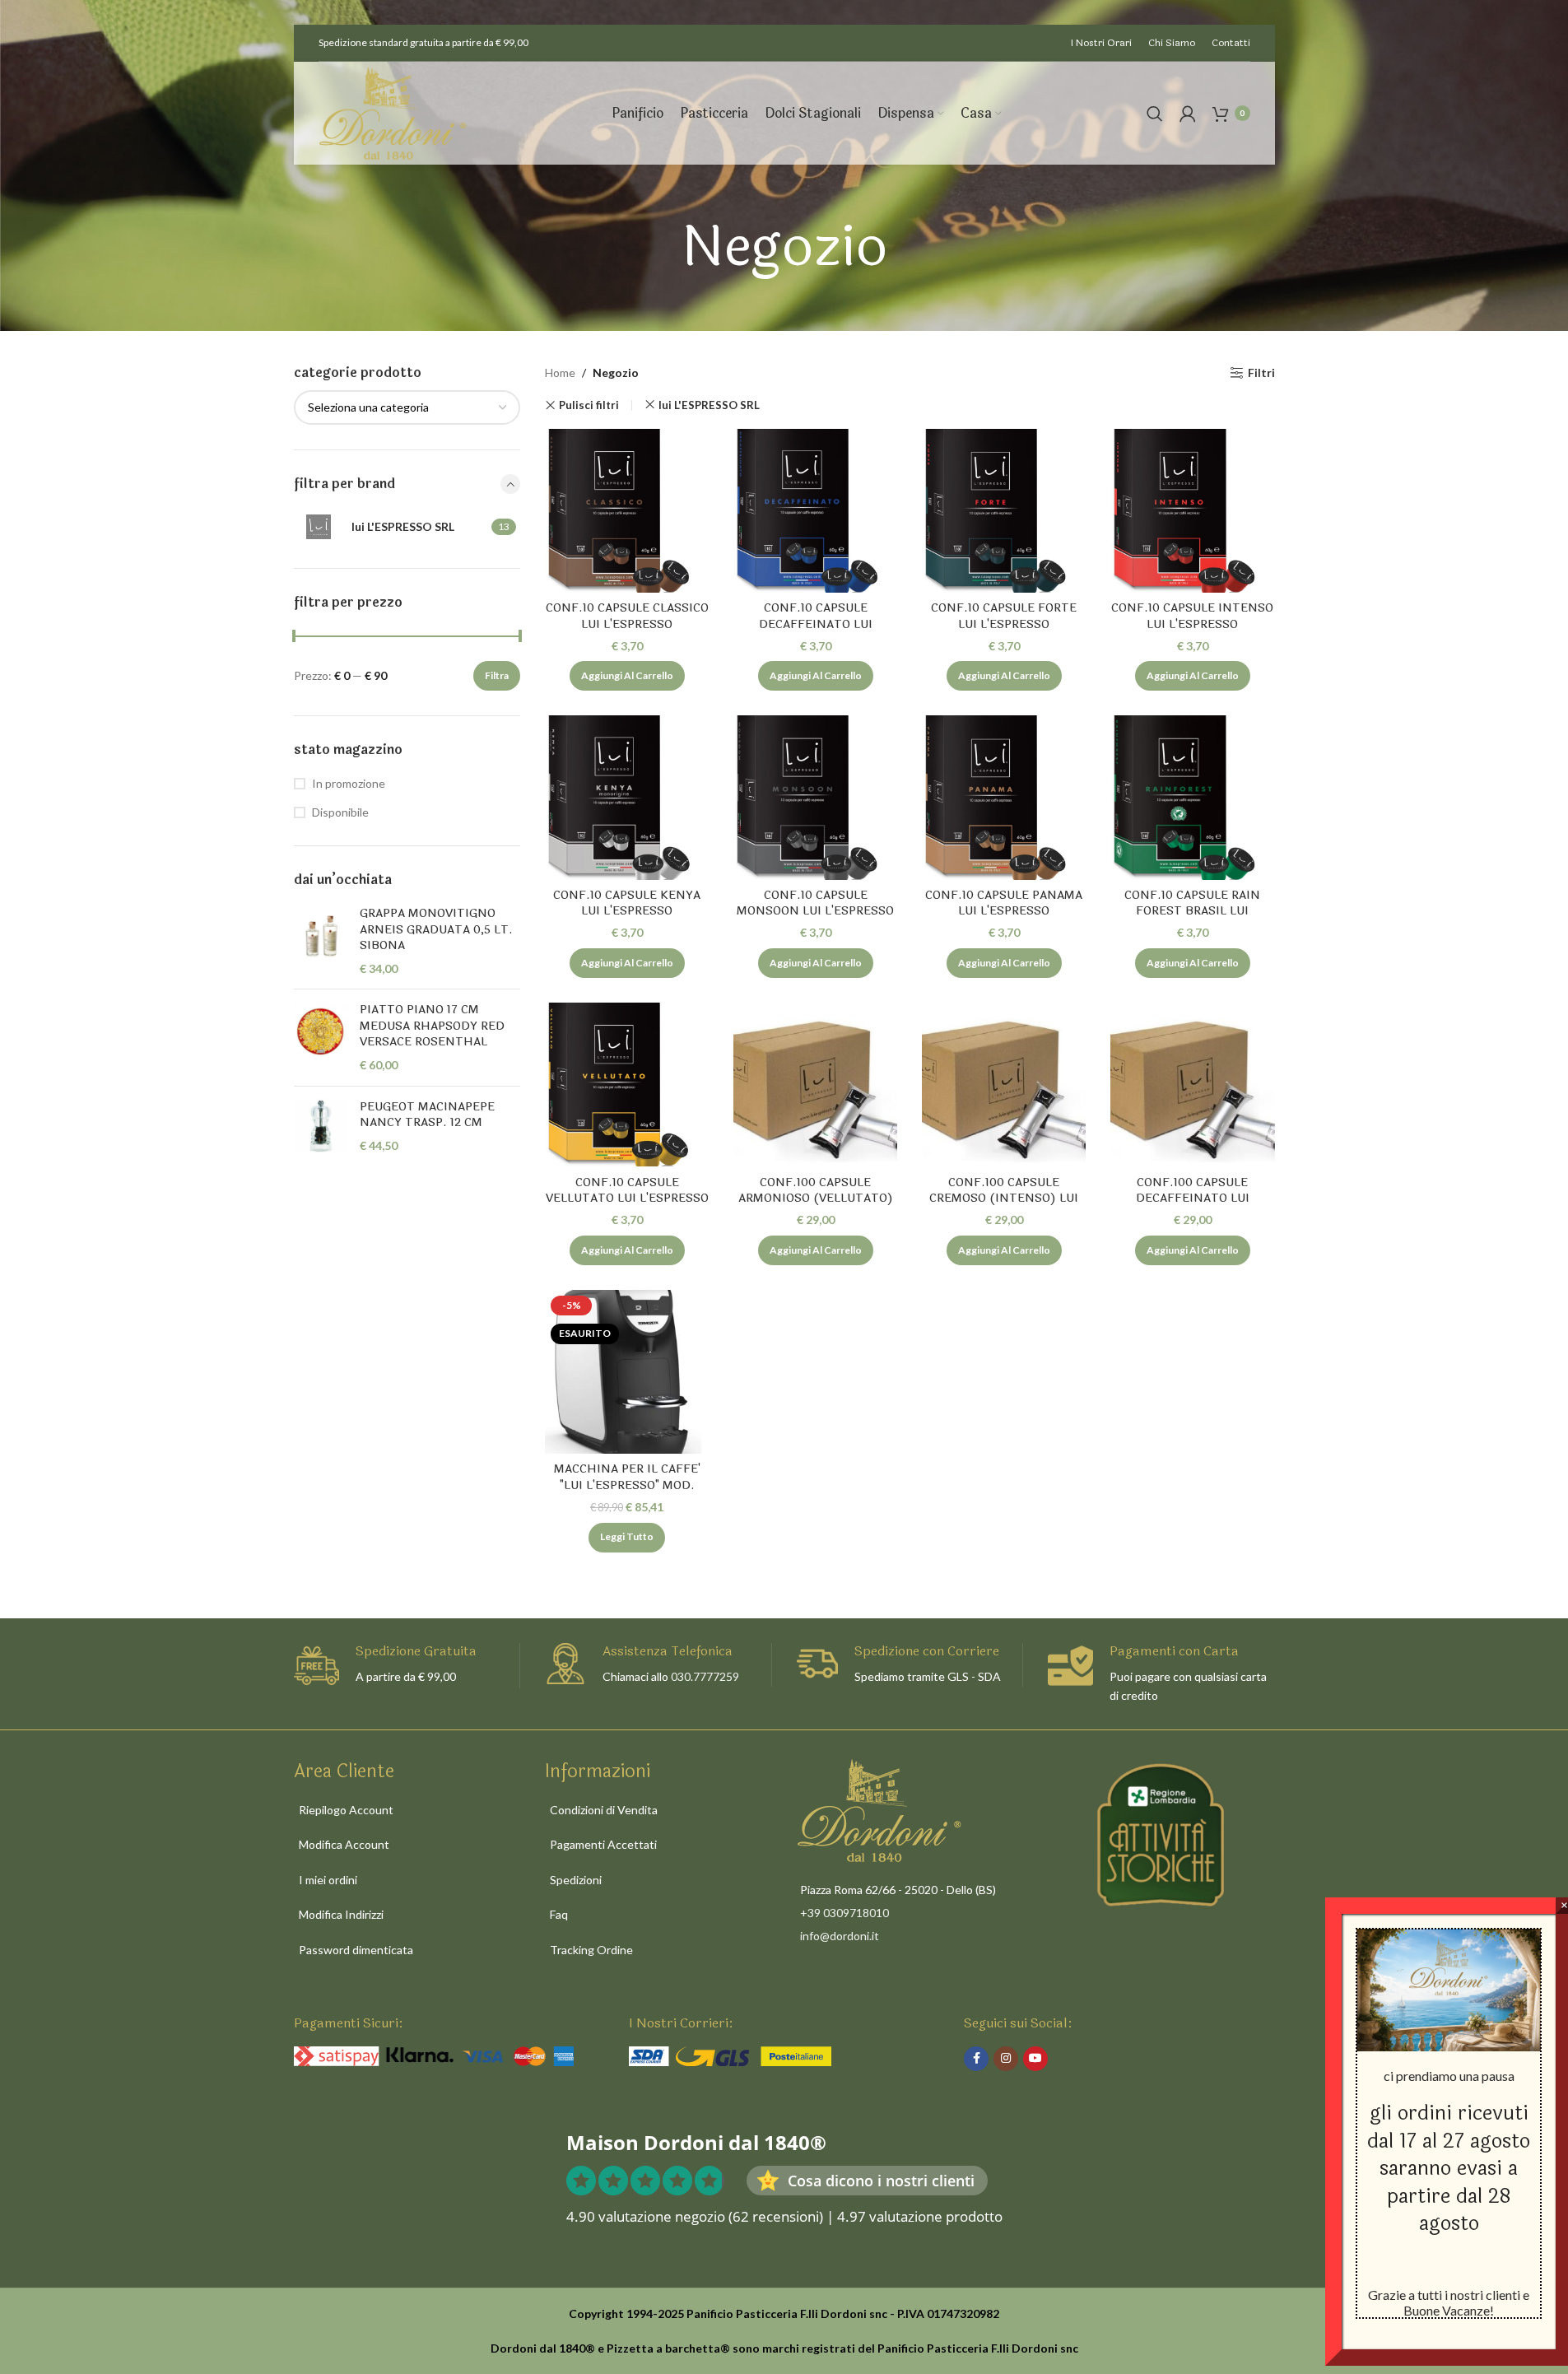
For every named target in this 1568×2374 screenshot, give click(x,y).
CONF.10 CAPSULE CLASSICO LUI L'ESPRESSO (627, 616)
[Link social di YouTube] (1035, 2059)
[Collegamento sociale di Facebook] (976, 2059)
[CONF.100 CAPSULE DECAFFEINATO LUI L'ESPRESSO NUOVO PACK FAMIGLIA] (1192, 1085)
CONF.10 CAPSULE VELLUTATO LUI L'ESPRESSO (627, 1191)
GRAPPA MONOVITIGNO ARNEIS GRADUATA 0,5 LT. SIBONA (436, 930)
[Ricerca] (1155, 114)
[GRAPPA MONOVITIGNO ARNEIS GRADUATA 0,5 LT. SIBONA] (321, 941)
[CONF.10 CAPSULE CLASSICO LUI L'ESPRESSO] (627, 511)
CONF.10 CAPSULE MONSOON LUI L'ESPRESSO (815, 903)
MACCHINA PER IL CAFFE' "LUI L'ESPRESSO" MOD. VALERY (627, 1485)
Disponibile (340, 812)
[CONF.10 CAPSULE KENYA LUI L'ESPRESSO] (627, 797)
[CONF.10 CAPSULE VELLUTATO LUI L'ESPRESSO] (627, 1085)
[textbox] (407, 407)
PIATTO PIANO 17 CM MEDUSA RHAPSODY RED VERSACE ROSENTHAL (432, 1026)
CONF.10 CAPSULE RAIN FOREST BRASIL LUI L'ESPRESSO (1192, 911)
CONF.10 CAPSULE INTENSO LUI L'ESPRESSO (1192, 616)
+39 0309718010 (844, 1913)
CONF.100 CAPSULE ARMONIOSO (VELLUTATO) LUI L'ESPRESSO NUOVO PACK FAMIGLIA (816, 1207)
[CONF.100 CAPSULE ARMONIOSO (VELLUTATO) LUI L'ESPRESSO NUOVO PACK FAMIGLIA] (815, 1085)
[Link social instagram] (1006, 2059)
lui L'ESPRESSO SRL (709, 405)
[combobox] (407, 407)
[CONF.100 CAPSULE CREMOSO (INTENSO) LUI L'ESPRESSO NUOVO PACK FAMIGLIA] (1004, 1085)
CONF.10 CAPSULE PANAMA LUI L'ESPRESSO (1004, 903)
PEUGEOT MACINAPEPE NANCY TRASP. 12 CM (427, 1115)
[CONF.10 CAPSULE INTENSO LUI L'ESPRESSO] (1192, 511)
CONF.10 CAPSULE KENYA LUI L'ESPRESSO (627, 903)
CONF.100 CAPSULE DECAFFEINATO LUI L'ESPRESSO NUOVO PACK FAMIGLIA (1193, 1207)
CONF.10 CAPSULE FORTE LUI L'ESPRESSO (1004, 616)
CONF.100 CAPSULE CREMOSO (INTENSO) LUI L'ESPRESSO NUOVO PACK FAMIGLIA (1004, 1207)
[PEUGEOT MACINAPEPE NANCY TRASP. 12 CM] (321, 1126)
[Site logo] (393, 112)
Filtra (497, 675)
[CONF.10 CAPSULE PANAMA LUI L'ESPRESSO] (1004, 797)
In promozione (349, 783)
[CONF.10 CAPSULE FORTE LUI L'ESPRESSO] (1004, 511)
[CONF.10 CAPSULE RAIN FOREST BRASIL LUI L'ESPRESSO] (1192, 797)
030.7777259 (705, 1676)
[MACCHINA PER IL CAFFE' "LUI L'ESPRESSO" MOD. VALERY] (627, 1372)
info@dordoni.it (840, 1936)
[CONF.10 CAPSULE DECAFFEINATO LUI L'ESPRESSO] (815, 511)
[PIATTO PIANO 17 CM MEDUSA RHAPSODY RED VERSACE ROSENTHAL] (321, 1037)
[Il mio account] (1188, 114)
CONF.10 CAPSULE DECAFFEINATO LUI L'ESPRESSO (816, 624)
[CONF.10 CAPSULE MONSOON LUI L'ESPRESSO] (815, 797)
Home (560, 372)
